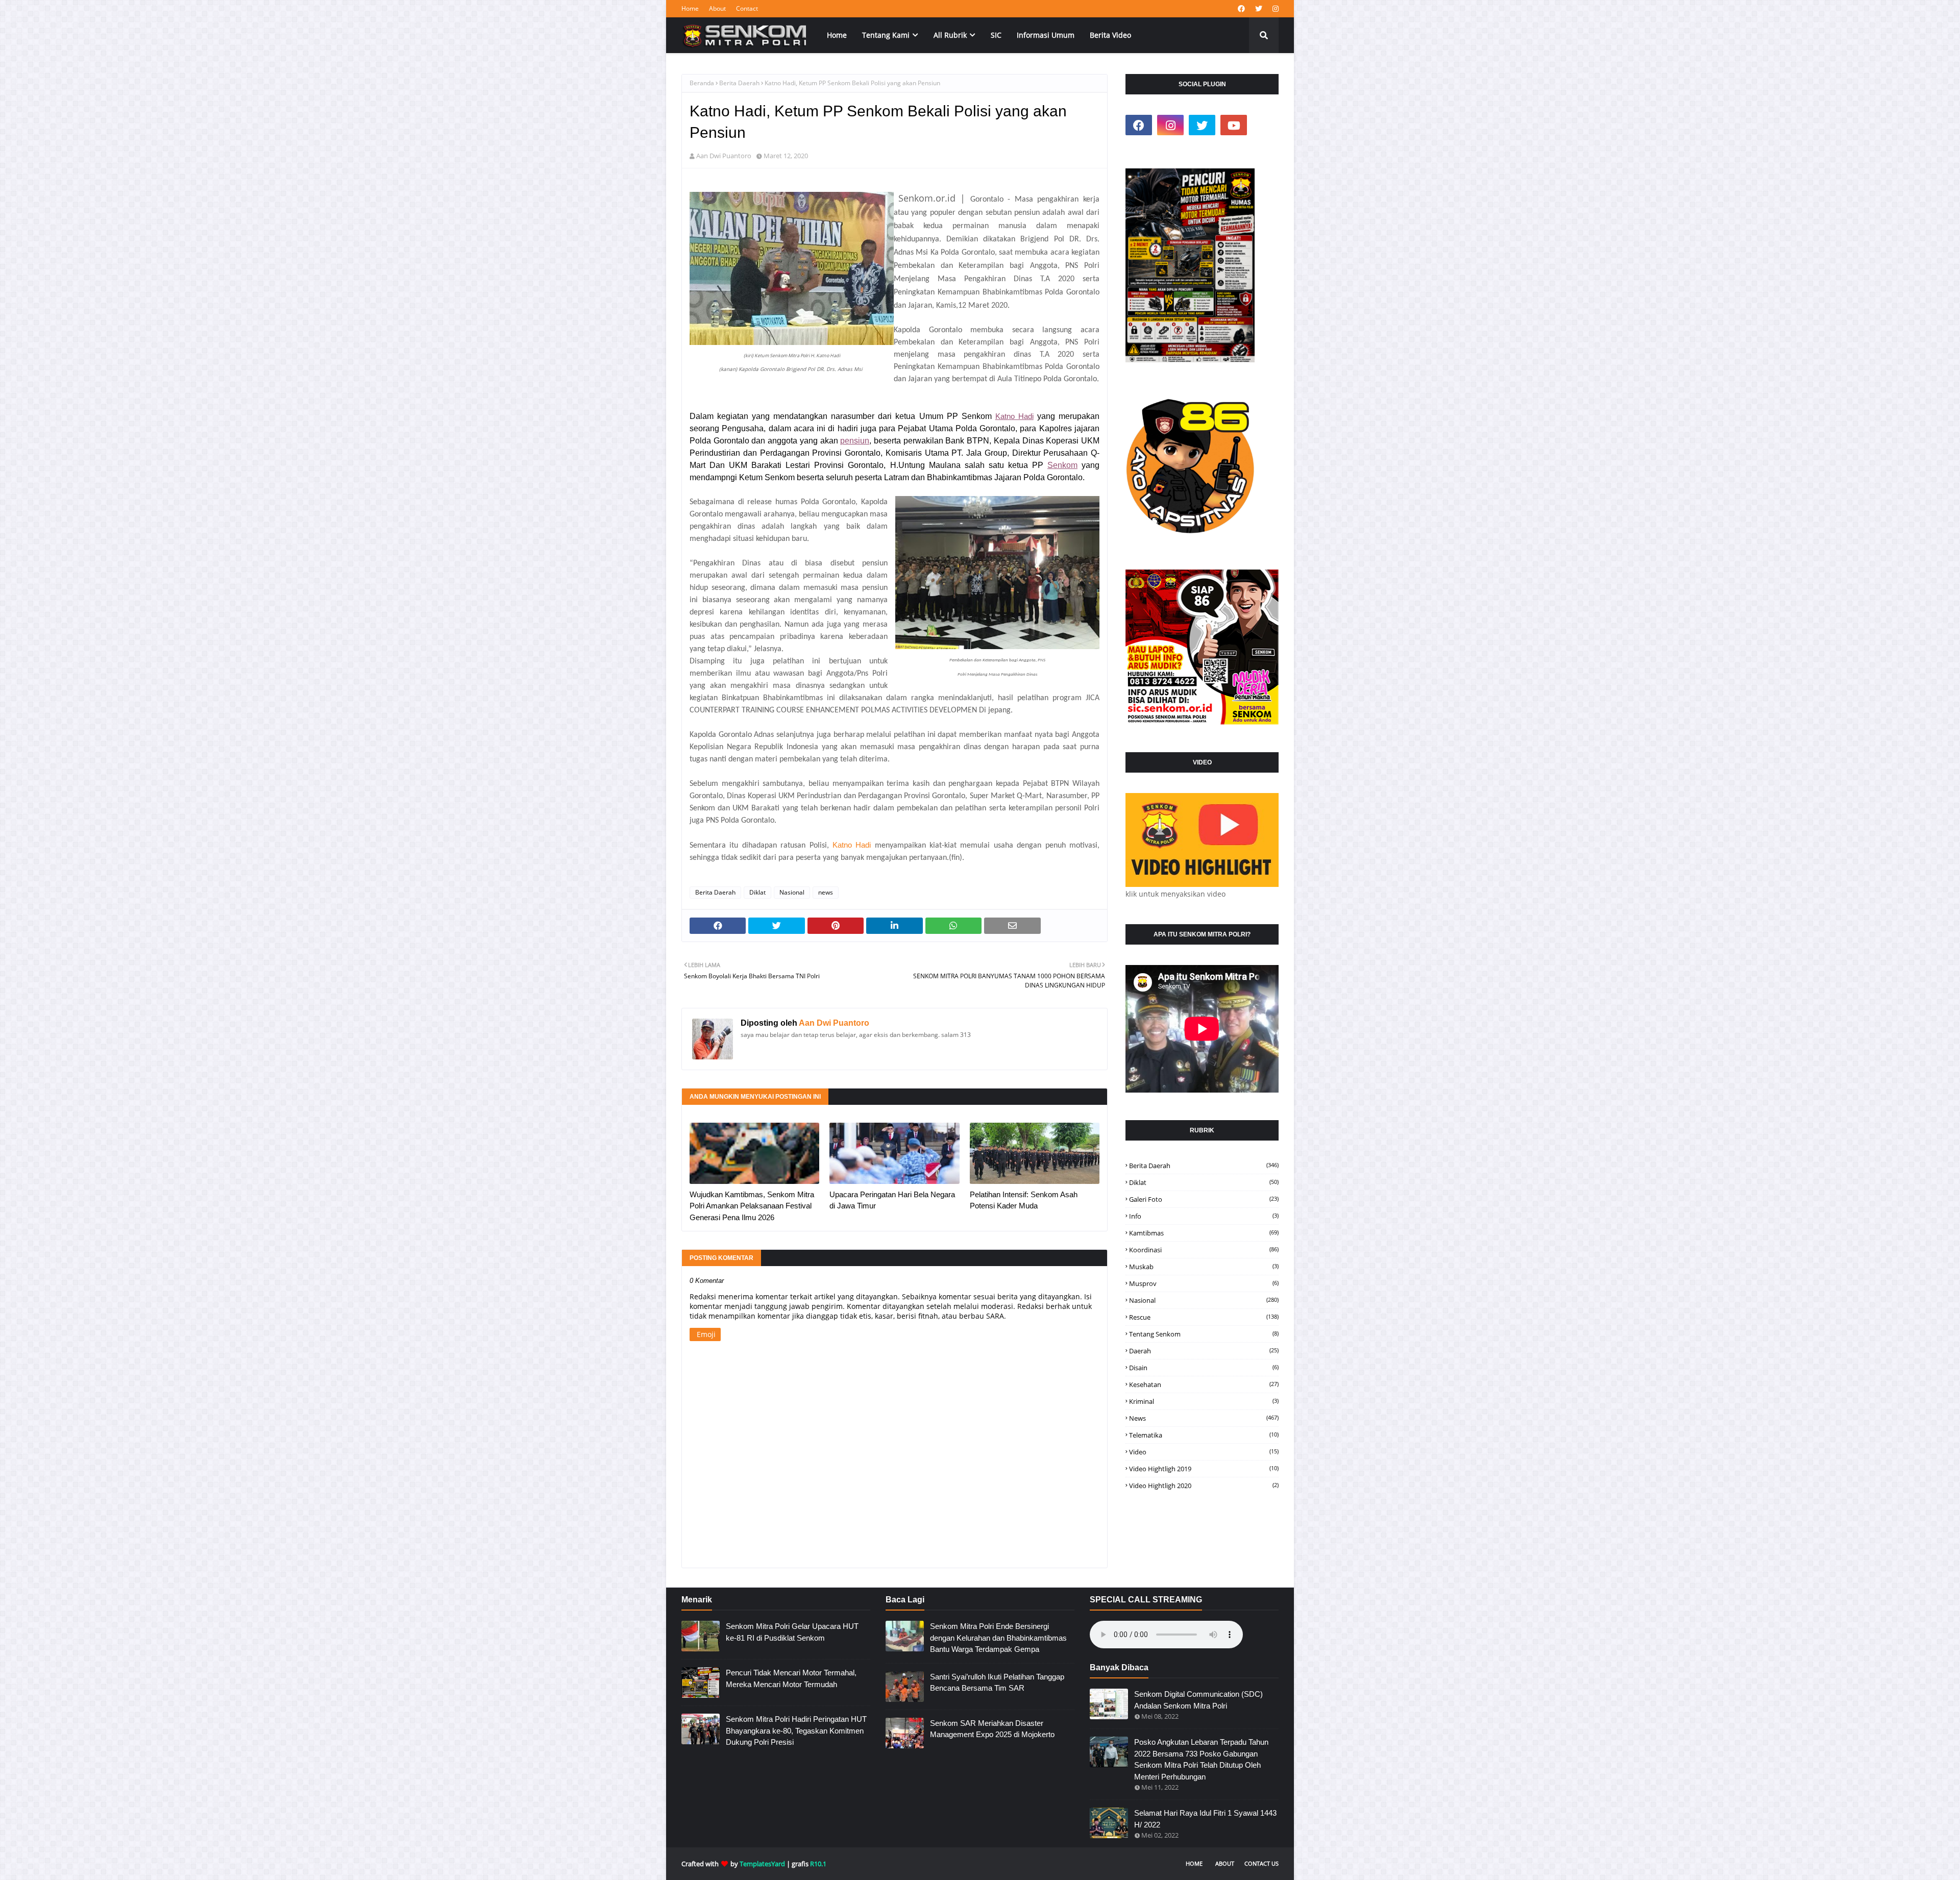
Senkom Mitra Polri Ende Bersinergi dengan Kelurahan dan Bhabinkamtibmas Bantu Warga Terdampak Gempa (998, 1638)
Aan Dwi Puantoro (724, 156)
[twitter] (1259, 9)
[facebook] (1241, 9)
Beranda (702, 83)
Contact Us (1261, 1863)
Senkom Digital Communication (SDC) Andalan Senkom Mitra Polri (1198, 1700)
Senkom (1062, 465)
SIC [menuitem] (996, 35)
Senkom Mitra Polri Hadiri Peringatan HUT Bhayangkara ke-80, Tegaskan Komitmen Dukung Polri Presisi (796, 1730)
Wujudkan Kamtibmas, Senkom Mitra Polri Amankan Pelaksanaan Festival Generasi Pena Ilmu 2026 (752, 1206)
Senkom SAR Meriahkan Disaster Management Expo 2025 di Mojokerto (992, 1729)
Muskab (1204, 1267)
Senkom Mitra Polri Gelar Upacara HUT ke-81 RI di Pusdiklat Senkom (792, 1632)
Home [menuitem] (837, 35)
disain (1204, 1368)
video (1204, 1452)
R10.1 (818, 1864)
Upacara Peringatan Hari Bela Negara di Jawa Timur (892, 1200)
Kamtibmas (1204, 1233)
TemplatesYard (762, 1864)
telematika (1204, 1435)
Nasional (792, 892)
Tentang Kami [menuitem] (886, 35)
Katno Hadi (1014, 416)
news (826, 892)
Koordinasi (1204, 1250)
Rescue (1204, 1317)
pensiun (855, 441)
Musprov (1204, 1283)
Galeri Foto (1204, 1199)
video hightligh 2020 (1204, 1486)
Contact (747, 8)
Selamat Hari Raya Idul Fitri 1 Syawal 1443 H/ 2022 (1205, 1819)
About (717, 8)
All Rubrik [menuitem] (950, 35)
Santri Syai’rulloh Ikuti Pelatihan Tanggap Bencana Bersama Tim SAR (997, 1683)
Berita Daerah (739, 83)
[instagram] (1274, 9)
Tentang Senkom (1204, 1334)
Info (1204, 1216)
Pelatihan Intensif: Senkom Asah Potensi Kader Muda (1024, 1200)
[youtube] (1234, 125)
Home (690, 8)
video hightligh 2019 (1204, 1469)
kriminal (1204, 1401)
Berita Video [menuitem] (1110, 35)
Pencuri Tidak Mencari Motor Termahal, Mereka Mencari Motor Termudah (791, 1678)
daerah (1204, 1351)
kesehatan (1204, 1384)
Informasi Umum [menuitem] (1046, 35)
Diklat (757, 892)
